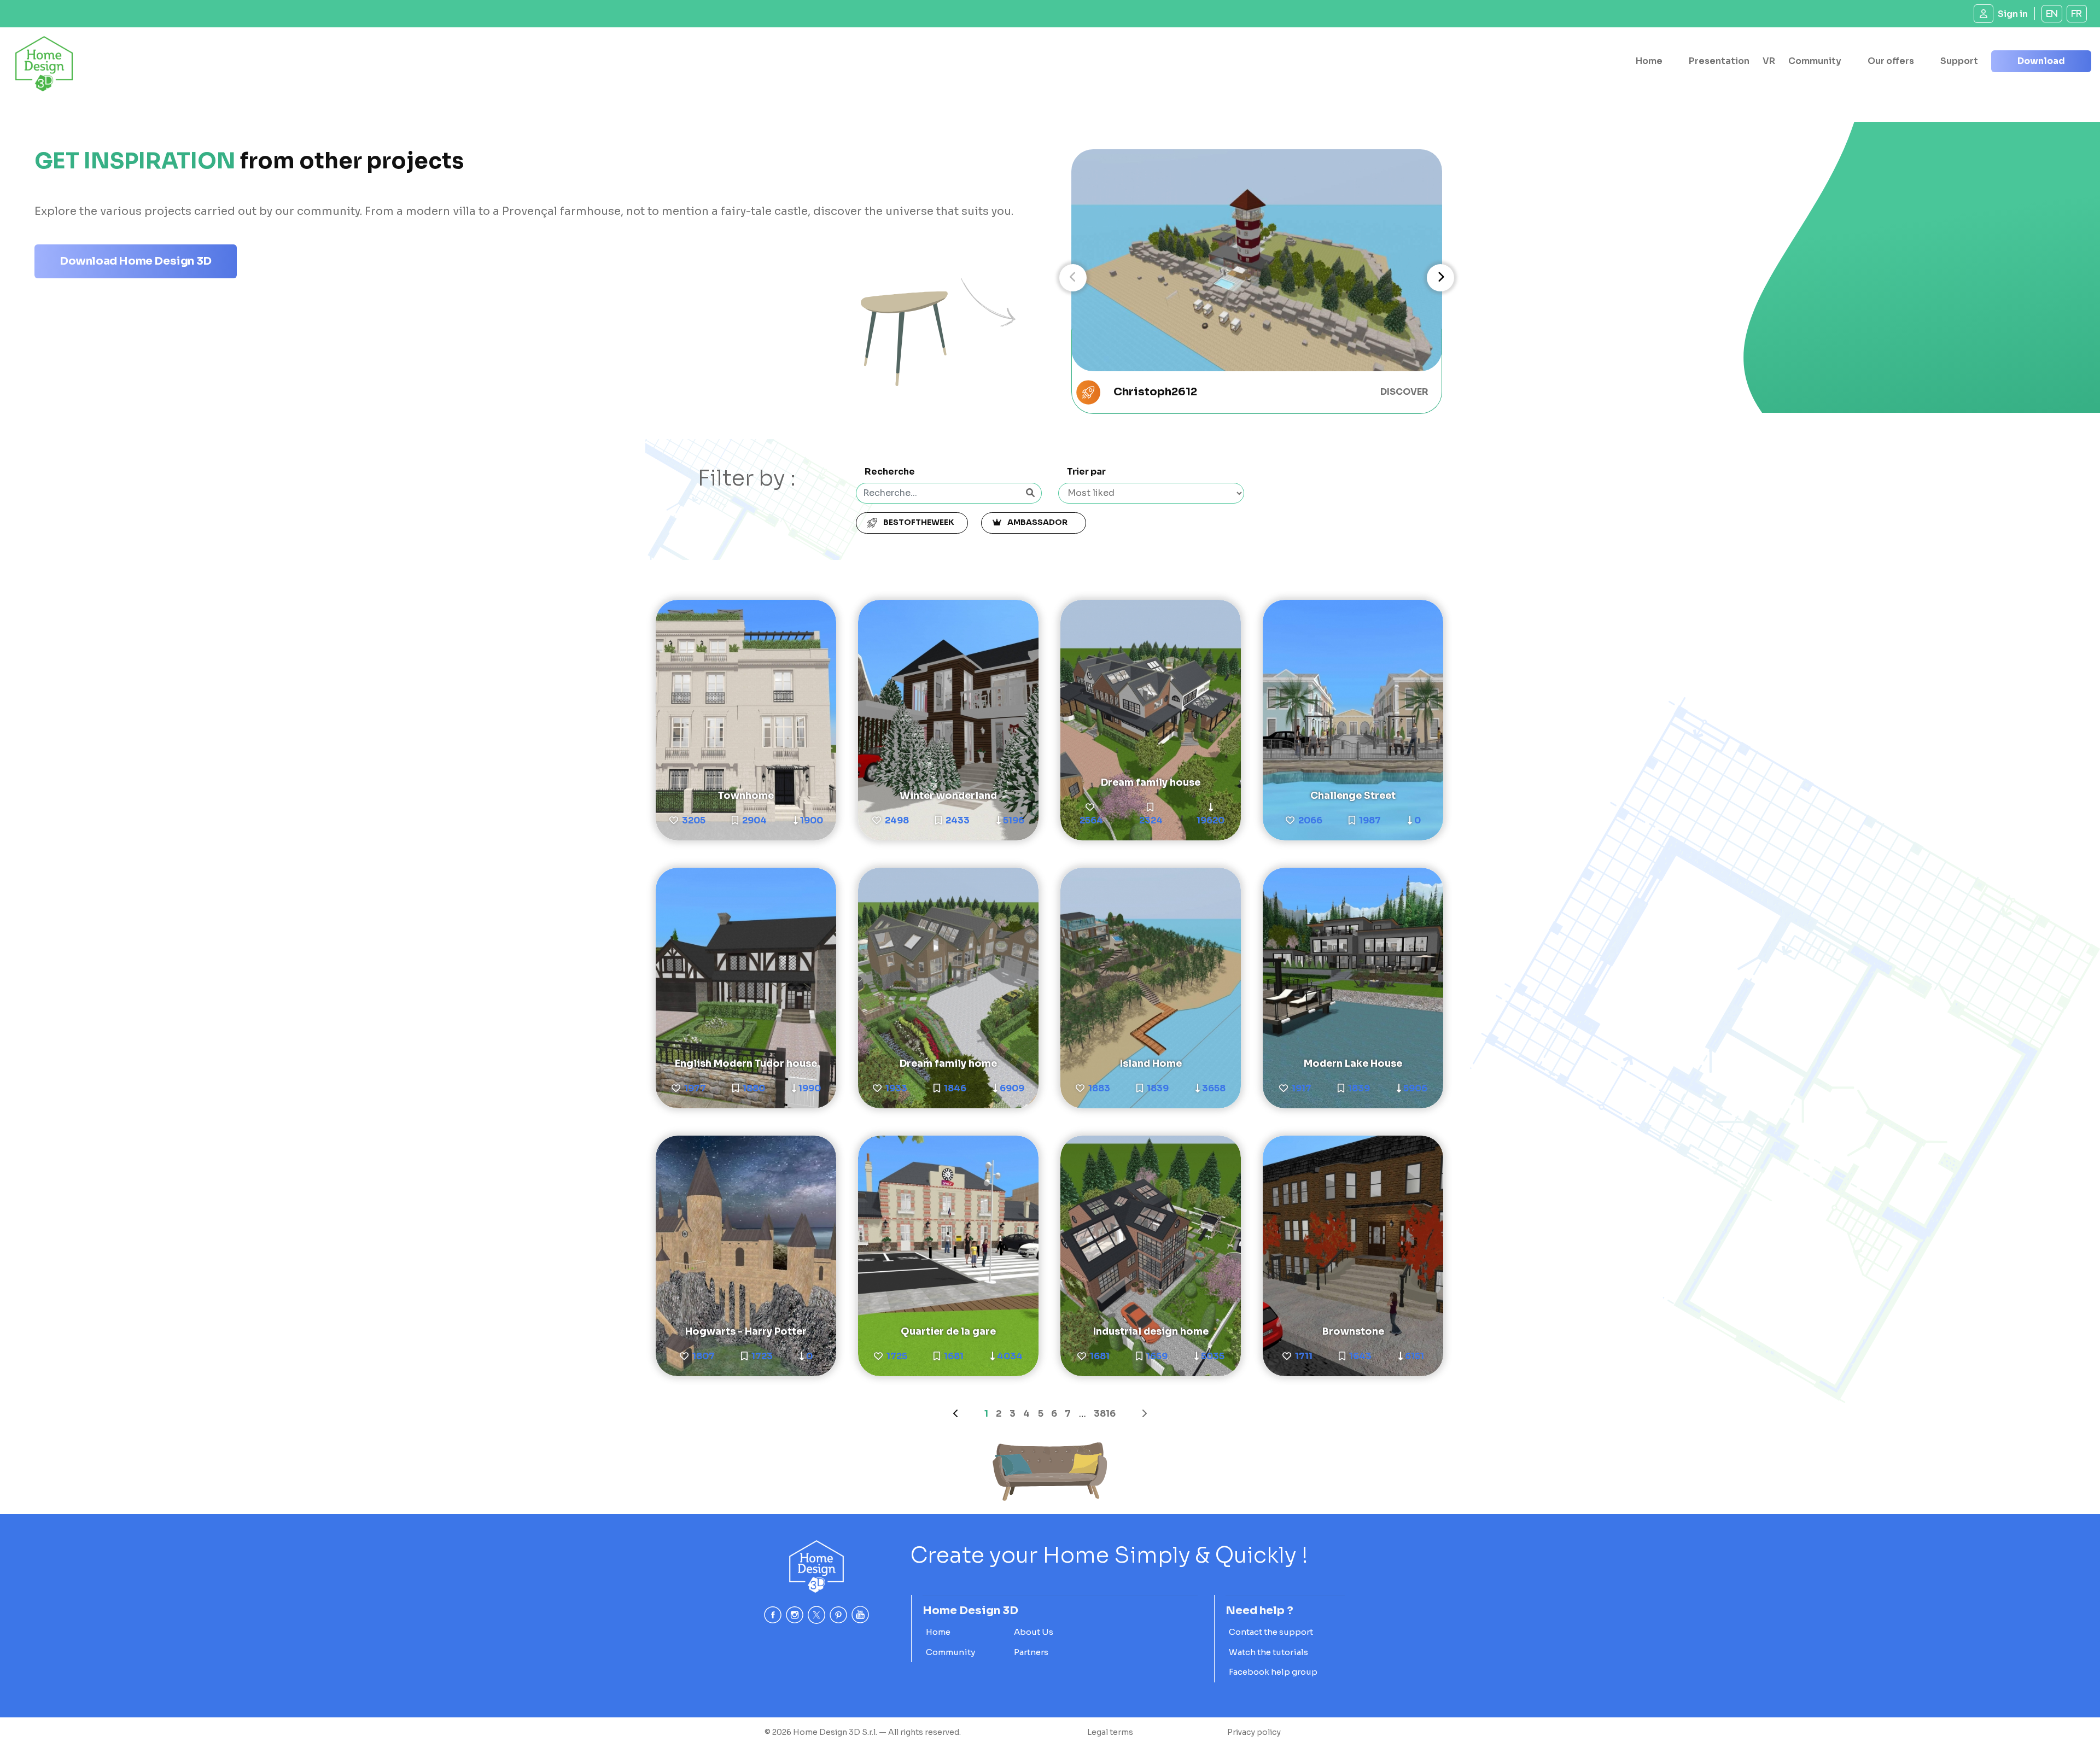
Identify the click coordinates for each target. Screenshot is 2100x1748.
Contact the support (1271, 1632)
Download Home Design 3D (136, 261)
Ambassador (1039, 522)
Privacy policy (1254, 1732)
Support (1959, 61)
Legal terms (1110, 1732)
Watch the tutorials (1268, 1652)
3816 (1105, 1414)
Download (2041, 61)
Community (1815, 61)
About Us (1034, 1632)
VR (1769, 61)
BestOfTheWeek (918, 522)
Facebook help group (1273, 1672)
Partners (1031, 1652)
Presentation (1719, 61)
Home (1649, 61)
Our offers (1891, 61)
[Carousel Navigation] (1257, 278)
